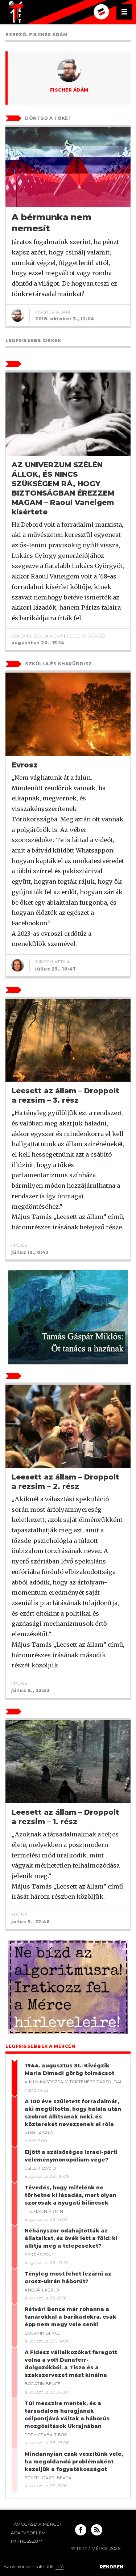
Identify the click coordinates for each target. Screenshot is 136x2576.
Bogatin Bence (43, 2333)
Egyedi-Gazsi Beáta (48, 2478)
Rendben (112, 2567)
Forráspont (40, 2255)
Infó (59, 2566)
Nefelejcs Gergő (83, 636)
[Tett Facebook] (81, 2530)
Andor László (42, 2290)
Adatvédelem (28, 2533)
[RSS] (97, 2530)
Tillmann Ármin (44, 2211)
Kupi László (39, 2133)
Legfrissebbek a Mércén (40, 2046)
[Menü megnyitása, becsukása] (124, 12)
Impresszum (27, 2541)
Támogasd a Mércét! (37, 2524)
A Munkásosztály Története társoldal (74, 2082)
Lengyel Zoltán (32, 636)
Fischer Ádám (69, 90)
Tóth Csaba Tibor (46, 2435)
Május (19, 1245)
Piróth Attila (53, 962)
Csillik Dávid (40, 2168)
